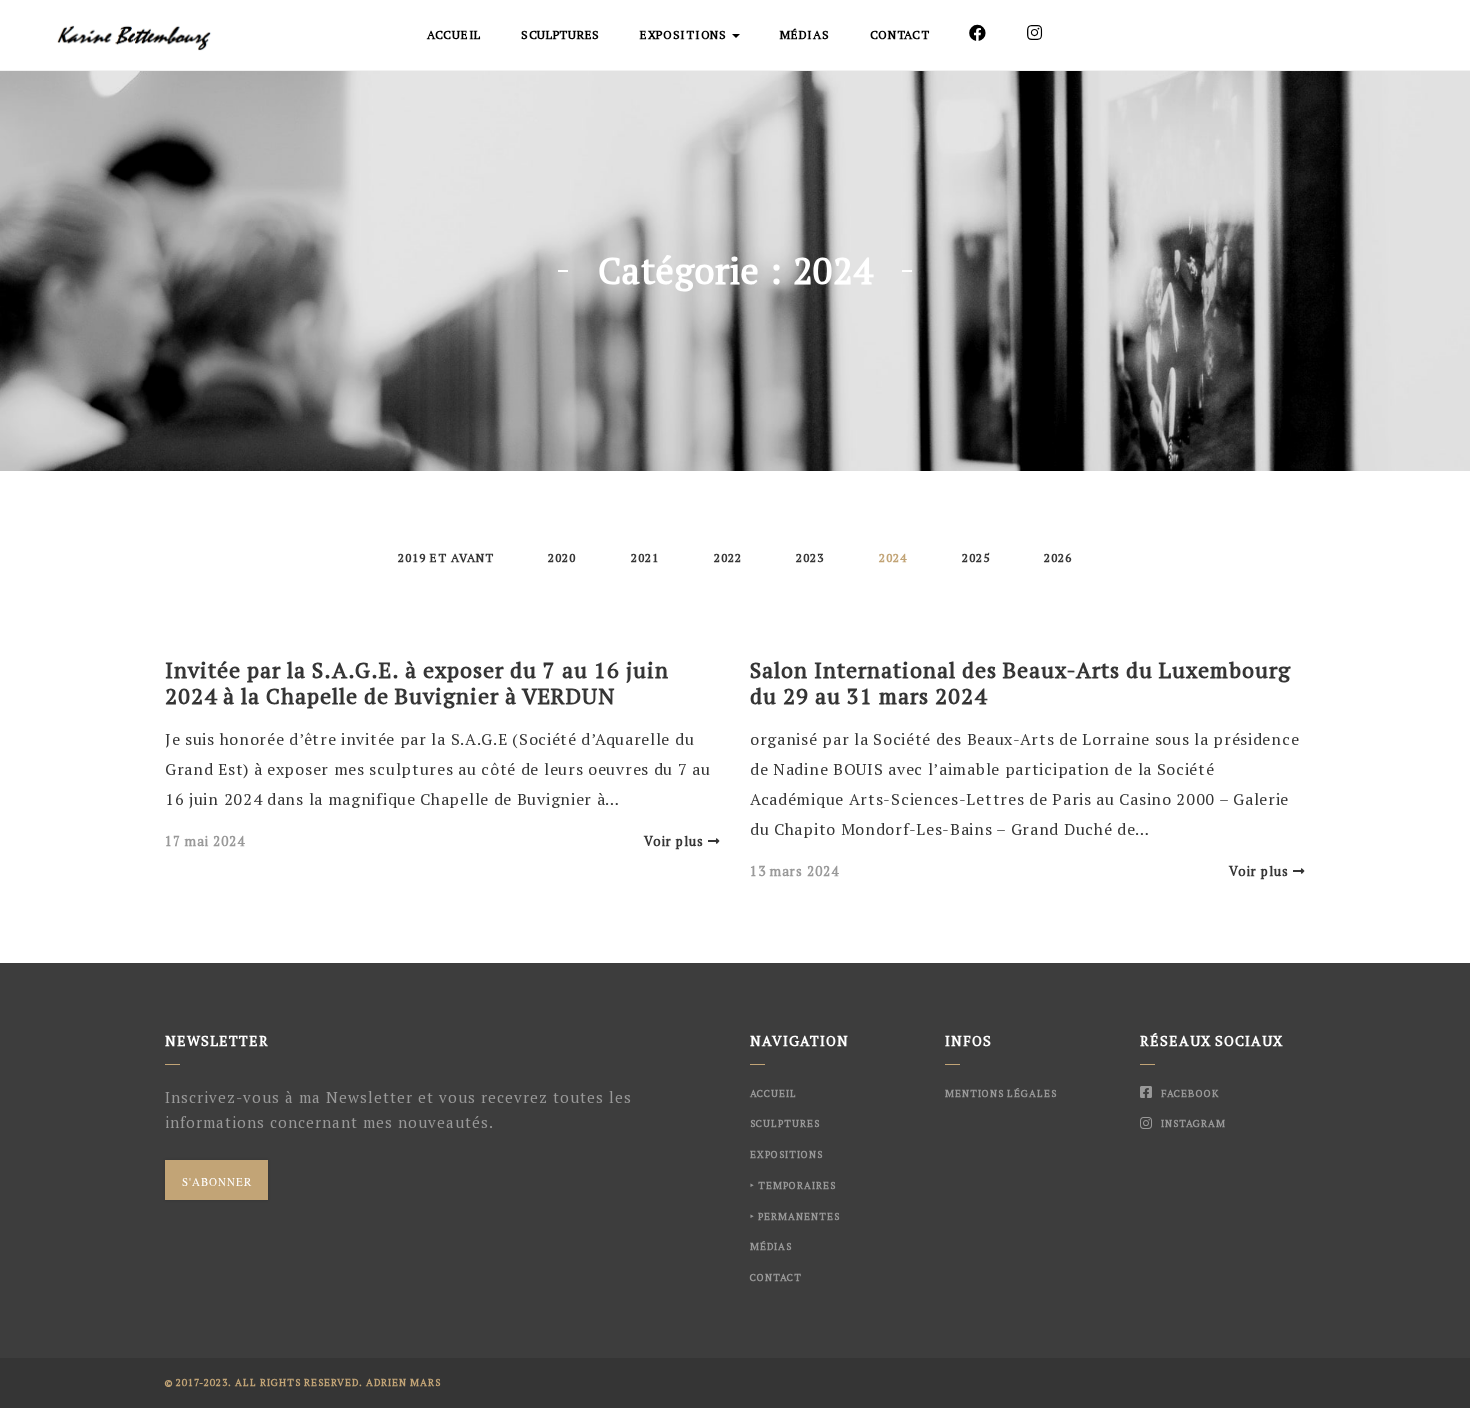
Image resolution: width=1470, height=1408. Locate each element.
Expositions (685, 34)
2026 (1058, 557)
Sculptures (560, 34)
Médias (804, 34)
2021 (645, 557)
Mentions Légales (1001, 1093)
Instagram (1192, 1123)
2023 (810, 557)
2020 (562, 557)
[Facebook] (978, 35)
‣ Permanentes (795, 1216)
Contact (900, 34)
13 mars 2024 (794, 871)
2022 (728, 557)
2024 (893, 557)
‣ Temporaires (793, 1185)
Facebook (1188, 1093)
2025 (976, 557)
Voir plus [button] (674, 841)
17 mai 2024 (205, 841)
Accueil (454, 34)
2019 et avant (446, 557)
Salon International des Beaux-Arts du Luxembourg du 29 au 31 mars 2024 (1020, 682)
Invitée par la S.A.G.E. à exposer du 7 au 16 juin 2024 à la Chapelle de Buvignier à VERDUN (417, 682)
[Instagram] (1035, 35)
